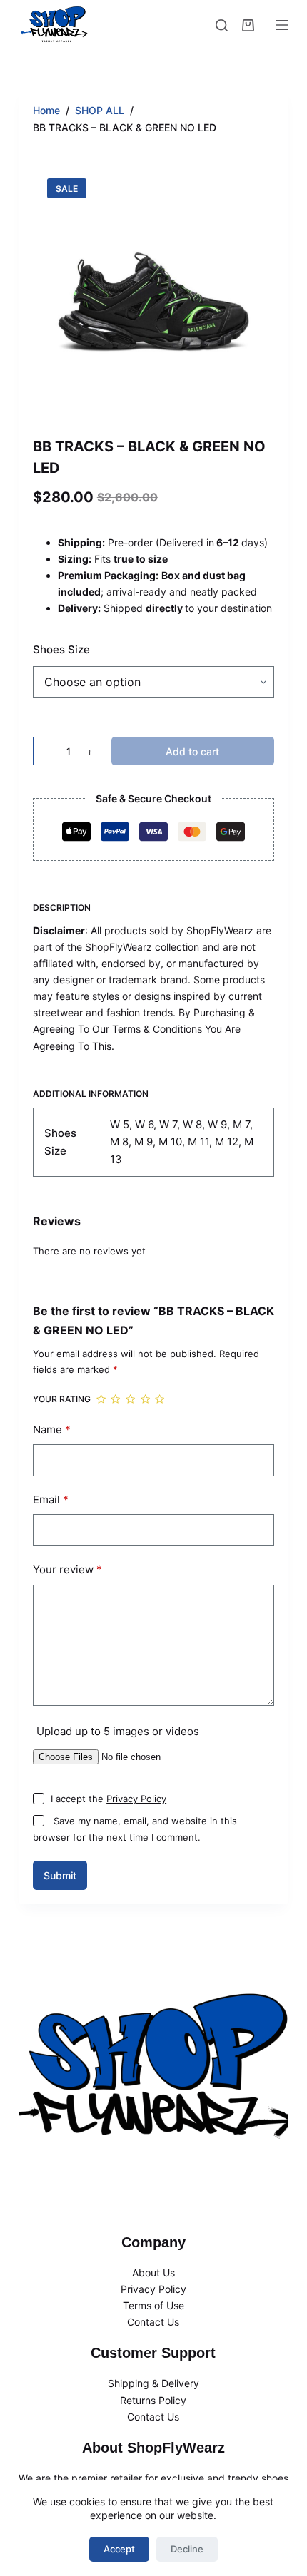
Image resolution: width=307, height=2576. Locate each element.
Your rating (62, 1399)
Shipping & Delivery (153, 2383)
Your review (67, 1569)
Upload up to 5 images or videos (118, 1731)
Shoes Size (61, 649)
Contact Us (153, 2322)
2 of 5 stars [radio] (115, 1400)
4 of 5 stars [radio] (145, 1400)
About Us (153, 2273)
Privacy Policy (136, 1799)
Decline (187, 2549)
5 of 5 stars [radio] (160, 1400)
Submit (60, 1875)
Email (51, 1499)
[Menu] (282, 25)
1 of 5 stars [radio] (101, 1400)
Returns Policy (153, 2400)
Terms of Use (153, 2305)
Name (52, 1430)
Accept (119, 2549)
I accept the (109, 1799)
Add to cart (192, 751)
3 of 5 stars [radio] (130, 1400)
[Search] (222, 25)
